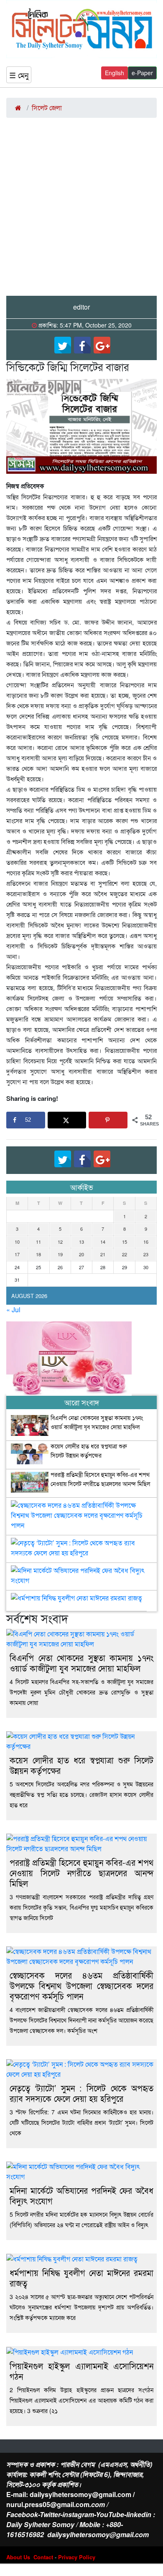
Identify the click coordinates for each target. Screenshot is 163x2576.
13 (81, 1242)
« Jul (13, 1310)
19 (60, 1254)
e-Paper (142, 73)
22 (125, 1254)
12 (60, 1242)
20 (81, 1254)
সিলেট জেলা (47, 108)
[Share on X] (67, 1120)
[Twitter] (63, 345)
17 (17, 1254)
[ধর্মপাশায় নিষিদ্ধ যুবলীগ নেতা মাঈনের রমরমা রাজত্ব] (76, 1600)
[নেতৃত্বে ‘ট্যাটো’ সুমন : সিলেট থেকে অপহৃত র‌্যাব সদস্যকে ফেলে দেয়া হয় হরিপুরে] (81, 1545)
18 (38, 1254)
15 (125, 1242)
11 (38, 1242)
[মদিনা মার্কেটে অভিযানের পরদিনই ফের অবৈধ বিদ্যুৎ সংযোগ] (81, 1572)
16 (146, 1242)
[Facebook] (82, 345)
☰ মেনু (19, 75)
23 (146, 1254)
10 (17, 1242)
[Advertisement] (81, 210)
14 (103, 1242)
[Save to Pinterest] (108, 1120)
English (115, 73)
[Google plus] (102, 345)
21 (103, 1254)
